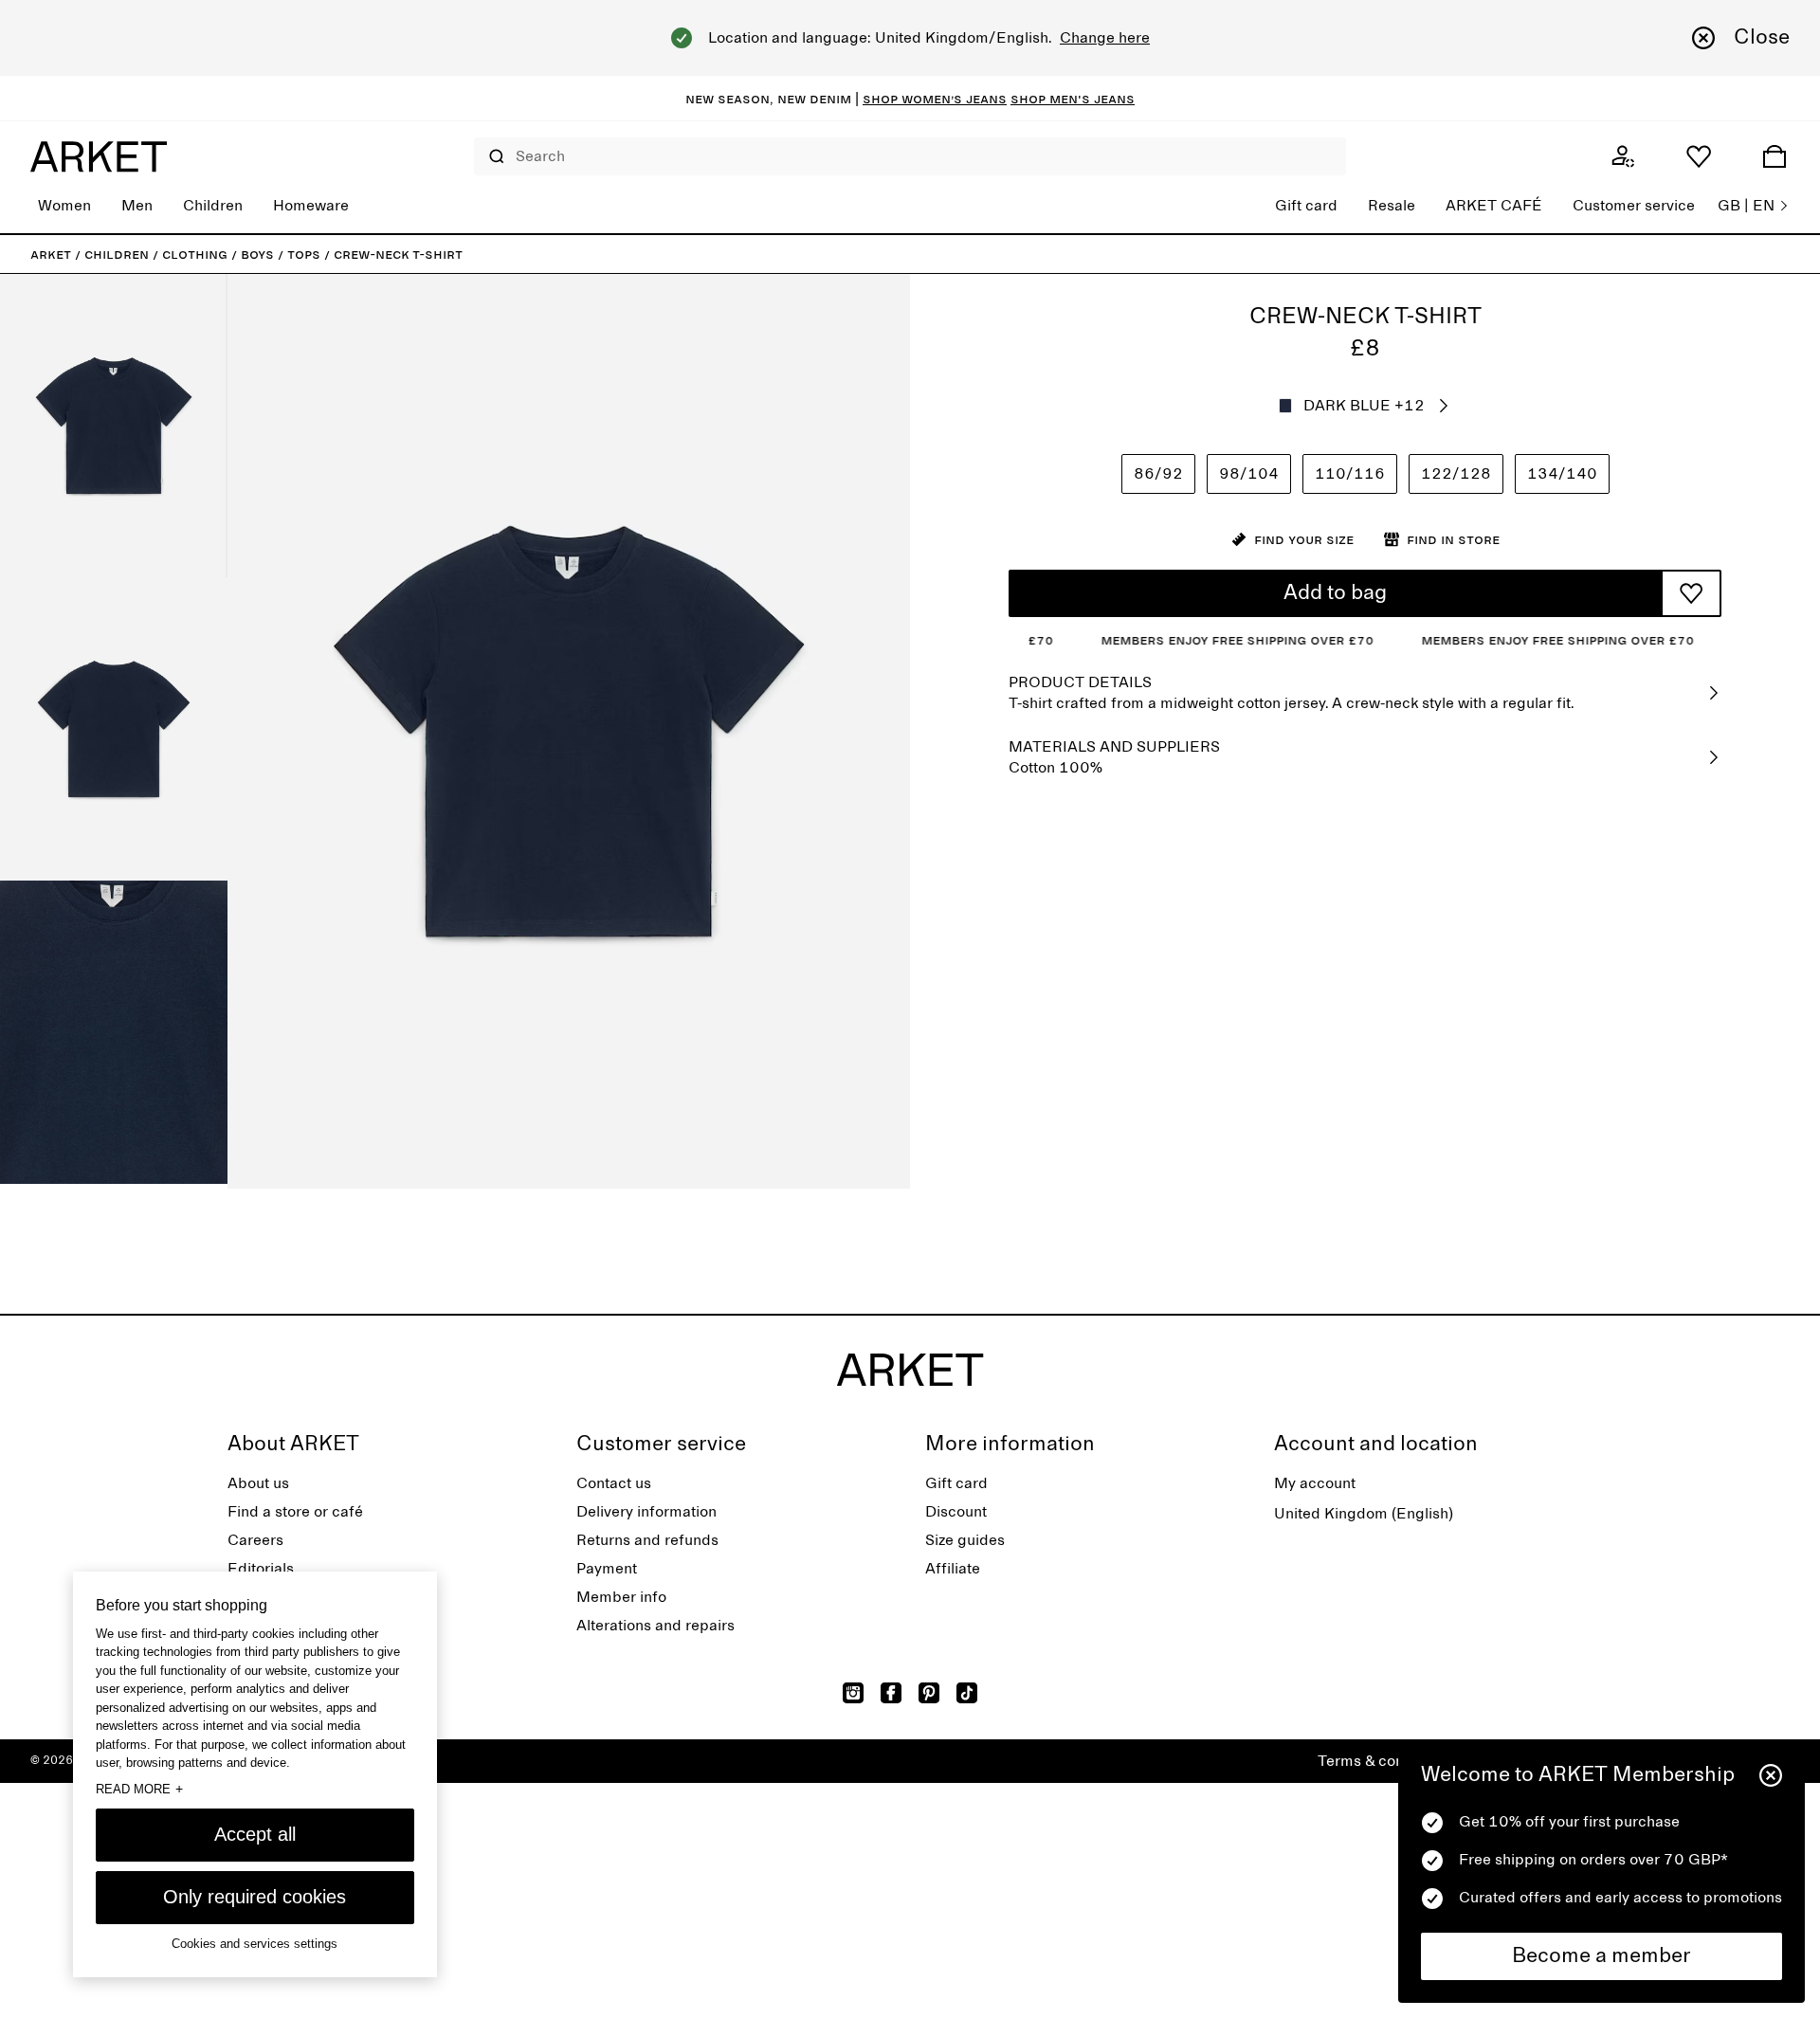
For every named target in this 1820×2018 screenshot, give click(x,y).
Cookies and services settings (255, 1944)
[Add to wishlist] (1691, 593)
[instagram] (853, 1693)
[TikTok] (967, 1693)
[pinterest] (929, 1693)
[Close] (1771, 1775)
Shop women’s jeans (935, 99)
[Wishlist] (1699, 156)
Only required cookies (255, 1897)
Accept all (255, 1834)
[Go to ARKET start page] (99, 156)
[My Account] (1623, 156)
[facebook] (891, 1693)
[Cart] (1774, 156)
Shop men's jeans (1073, 99)
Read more (139, 1789)
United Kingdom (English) (1364, 1514)
